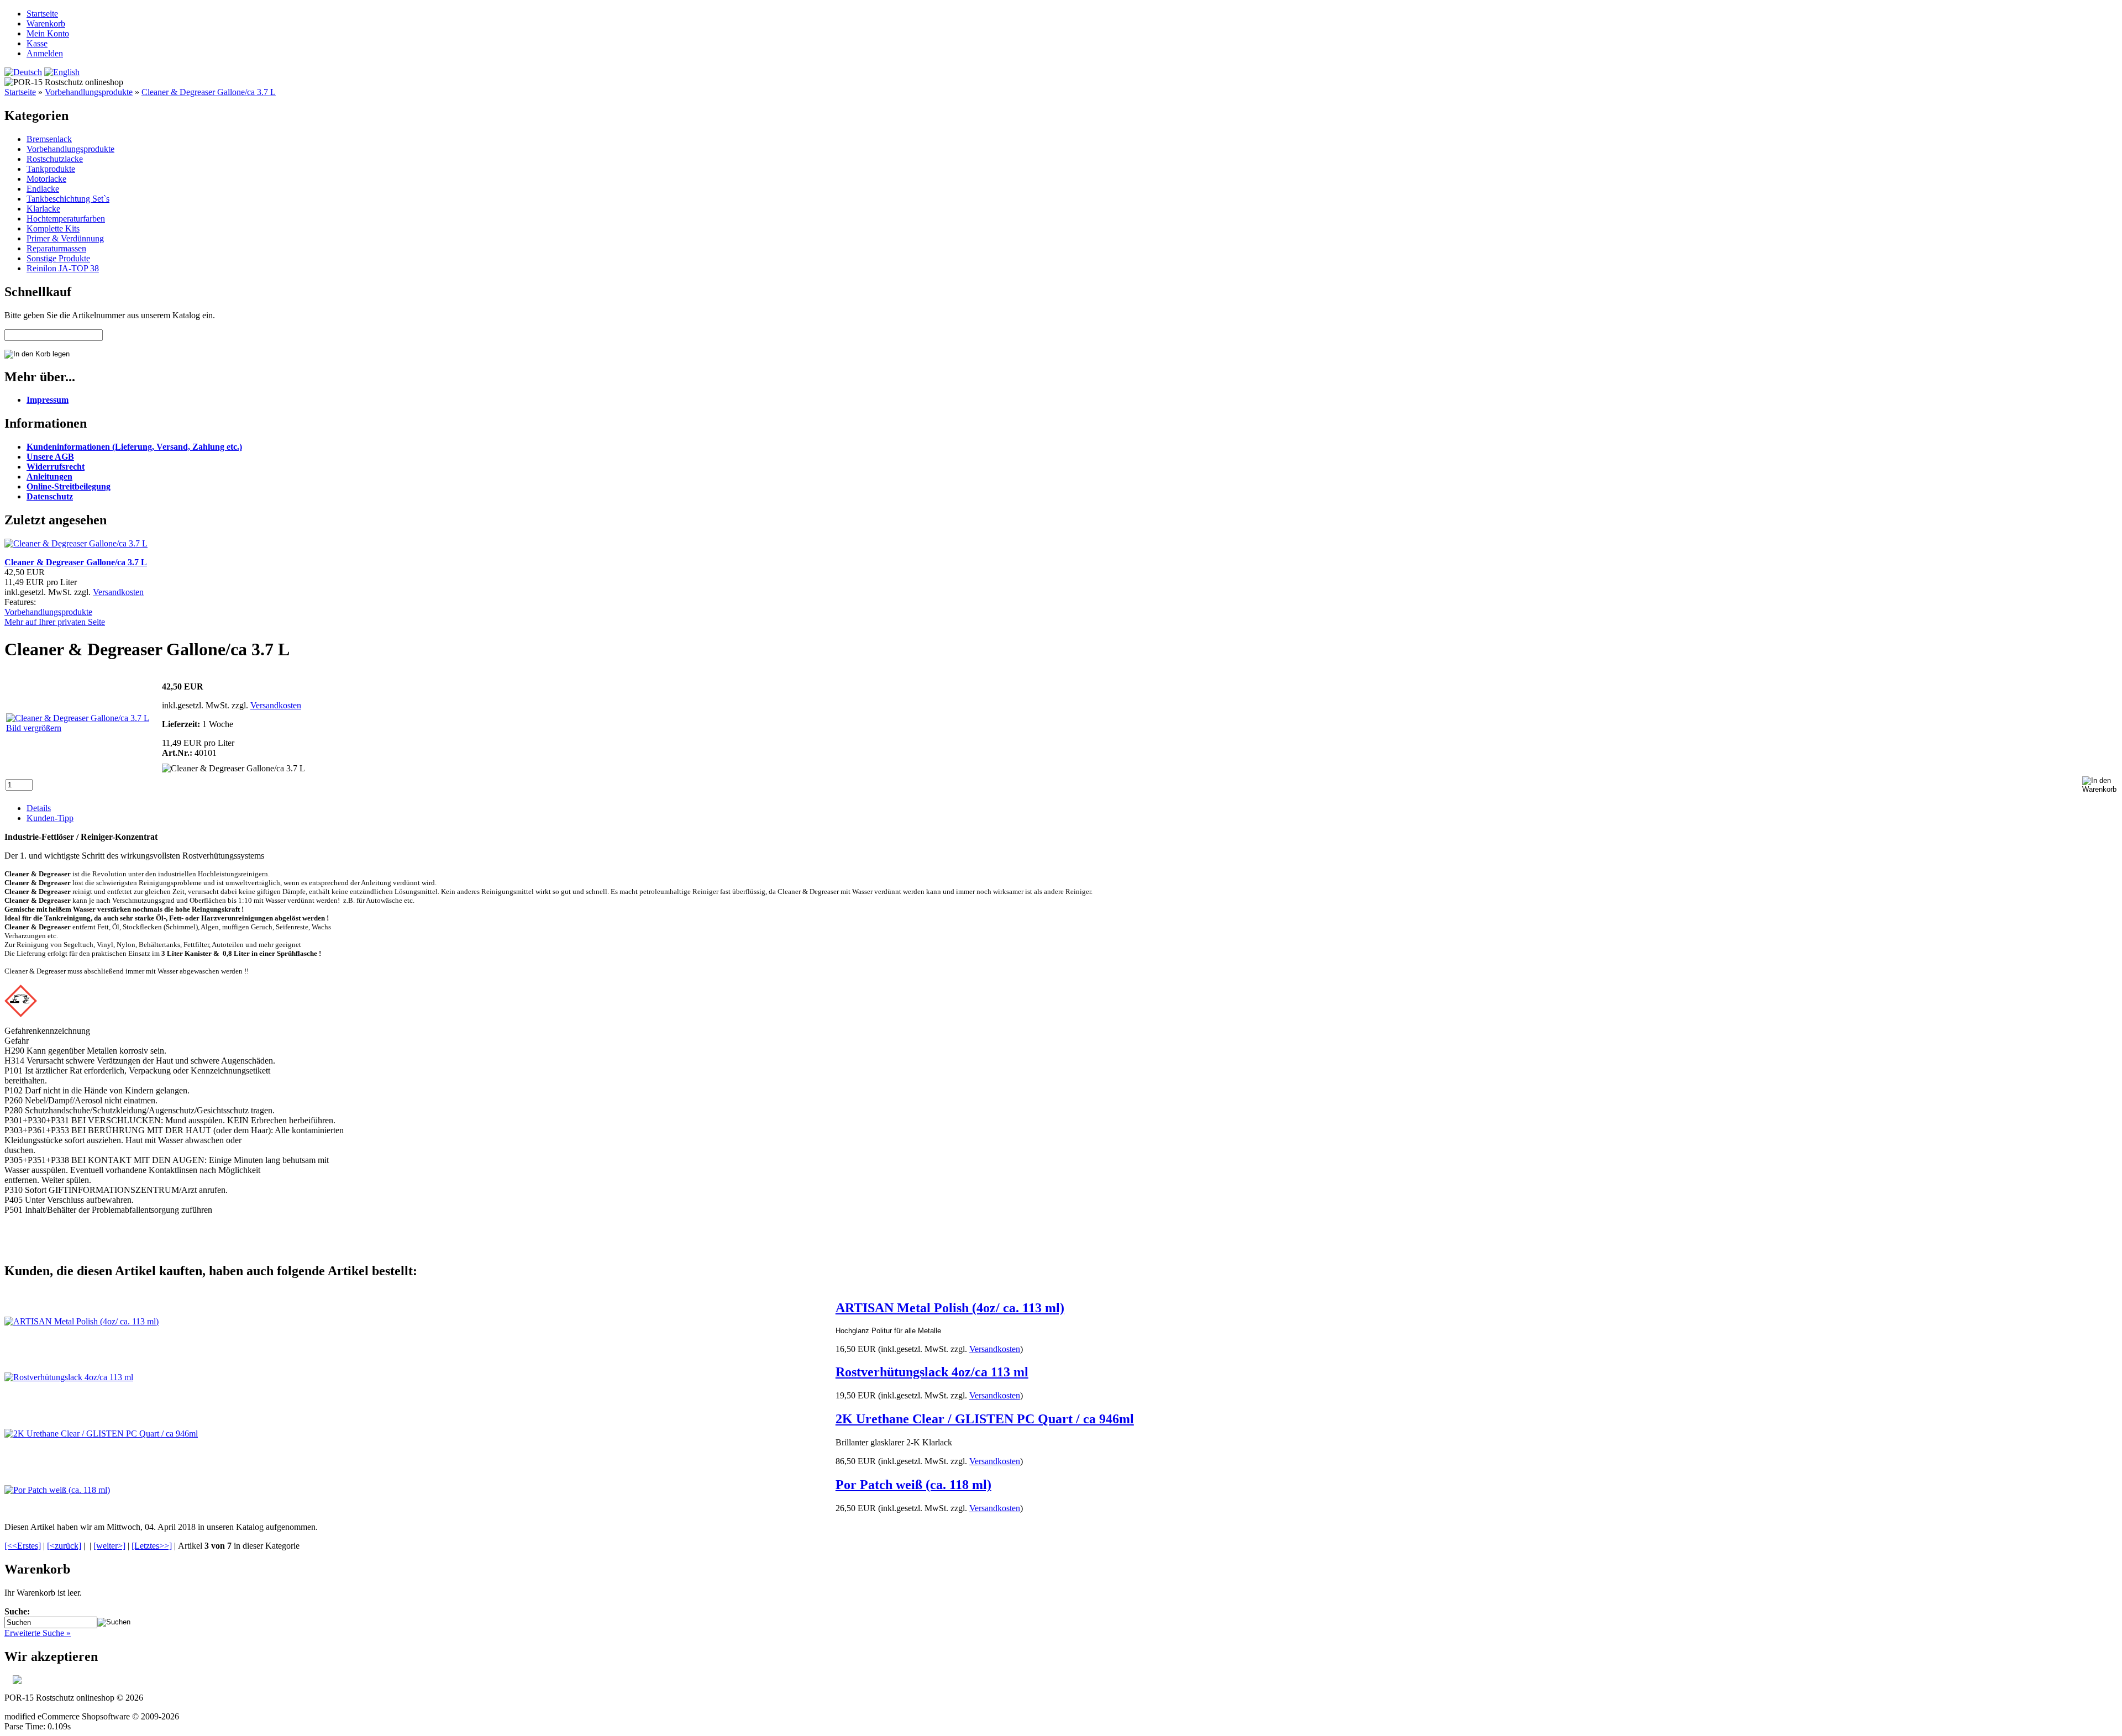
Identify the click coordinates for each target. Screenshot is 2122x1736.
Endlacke (43, 189)
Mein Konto (48, 33)
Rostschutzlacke (55, 159)
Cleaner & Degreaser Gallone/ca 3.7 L (209, 92)
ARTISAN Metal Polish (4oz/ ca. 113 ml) (950, 1308)
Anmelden (45, 53)
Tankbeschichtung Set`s (68, 199)
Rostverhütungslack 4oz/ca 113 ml (932, 1372)
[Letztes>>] (152, 1546)
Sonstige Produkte (58, 258)
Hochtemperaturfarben (66, 219)
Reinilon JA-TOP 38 (63, 268)
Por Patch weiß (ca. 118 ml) (913, 1485)
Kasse (37, 43)
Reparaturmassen (56, 248)
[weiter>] (109, 1546)
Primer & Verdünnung (65, 238)
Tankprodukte (51, 169)
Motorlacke (46, 179)
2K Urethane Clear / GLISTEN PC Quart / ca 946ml (985, 1419)
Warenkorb (46, 23)
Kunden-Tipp (50, 818)
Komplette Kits (53, 228)
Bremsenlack (49, 139)
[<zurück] (64, 1546)
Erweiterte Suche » (38, 1633)
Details (39, 808)
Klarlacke (43, 209)
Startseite (42, 14)
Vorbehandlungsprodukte (89, 92)
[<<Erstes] (23, 1546)
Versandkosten (118, 592)
